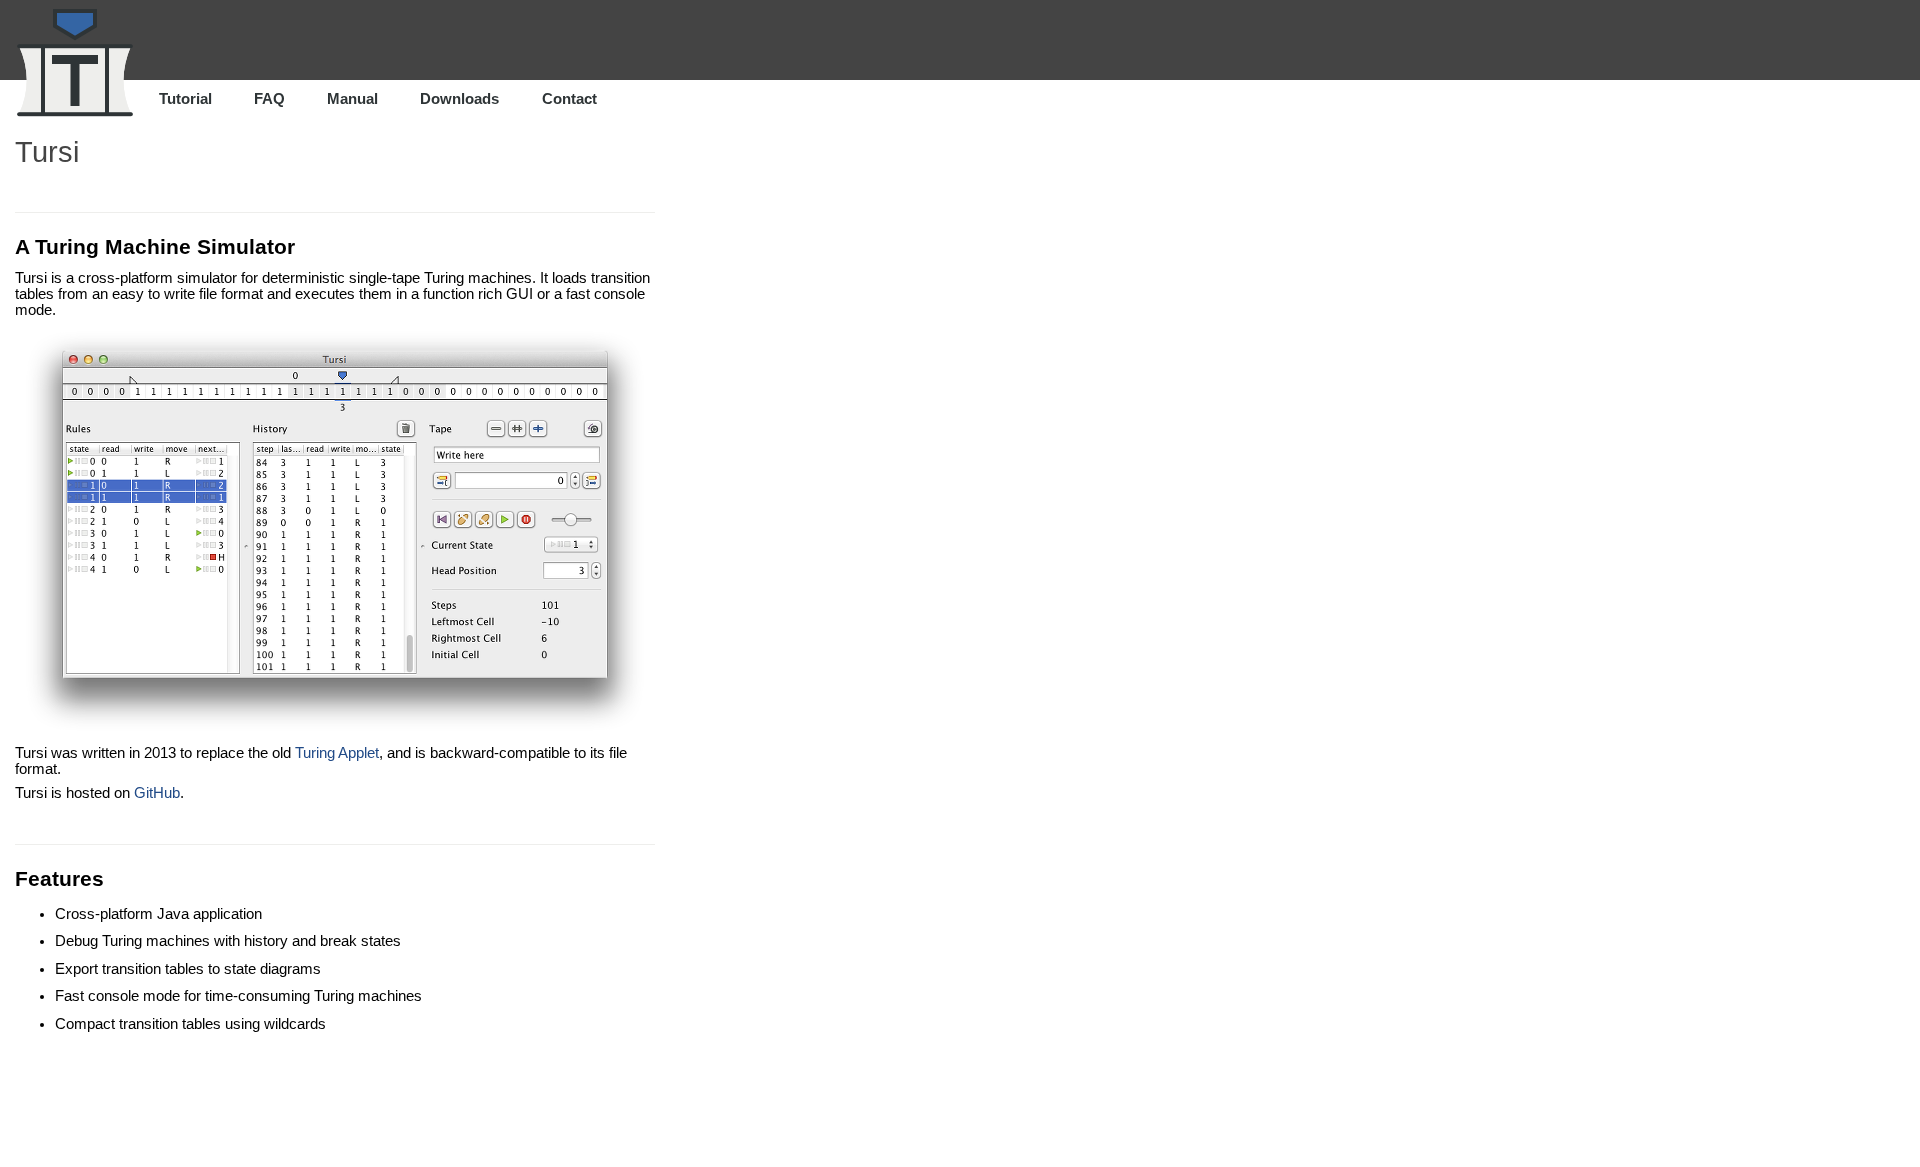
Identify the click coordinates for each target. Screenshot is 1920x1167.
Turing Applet (337, 753)
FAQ (269, 99)
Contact (569, 99)
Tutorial (185, 99)
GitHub (157, 793)
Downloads (459, 99)
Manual (352, 99)
